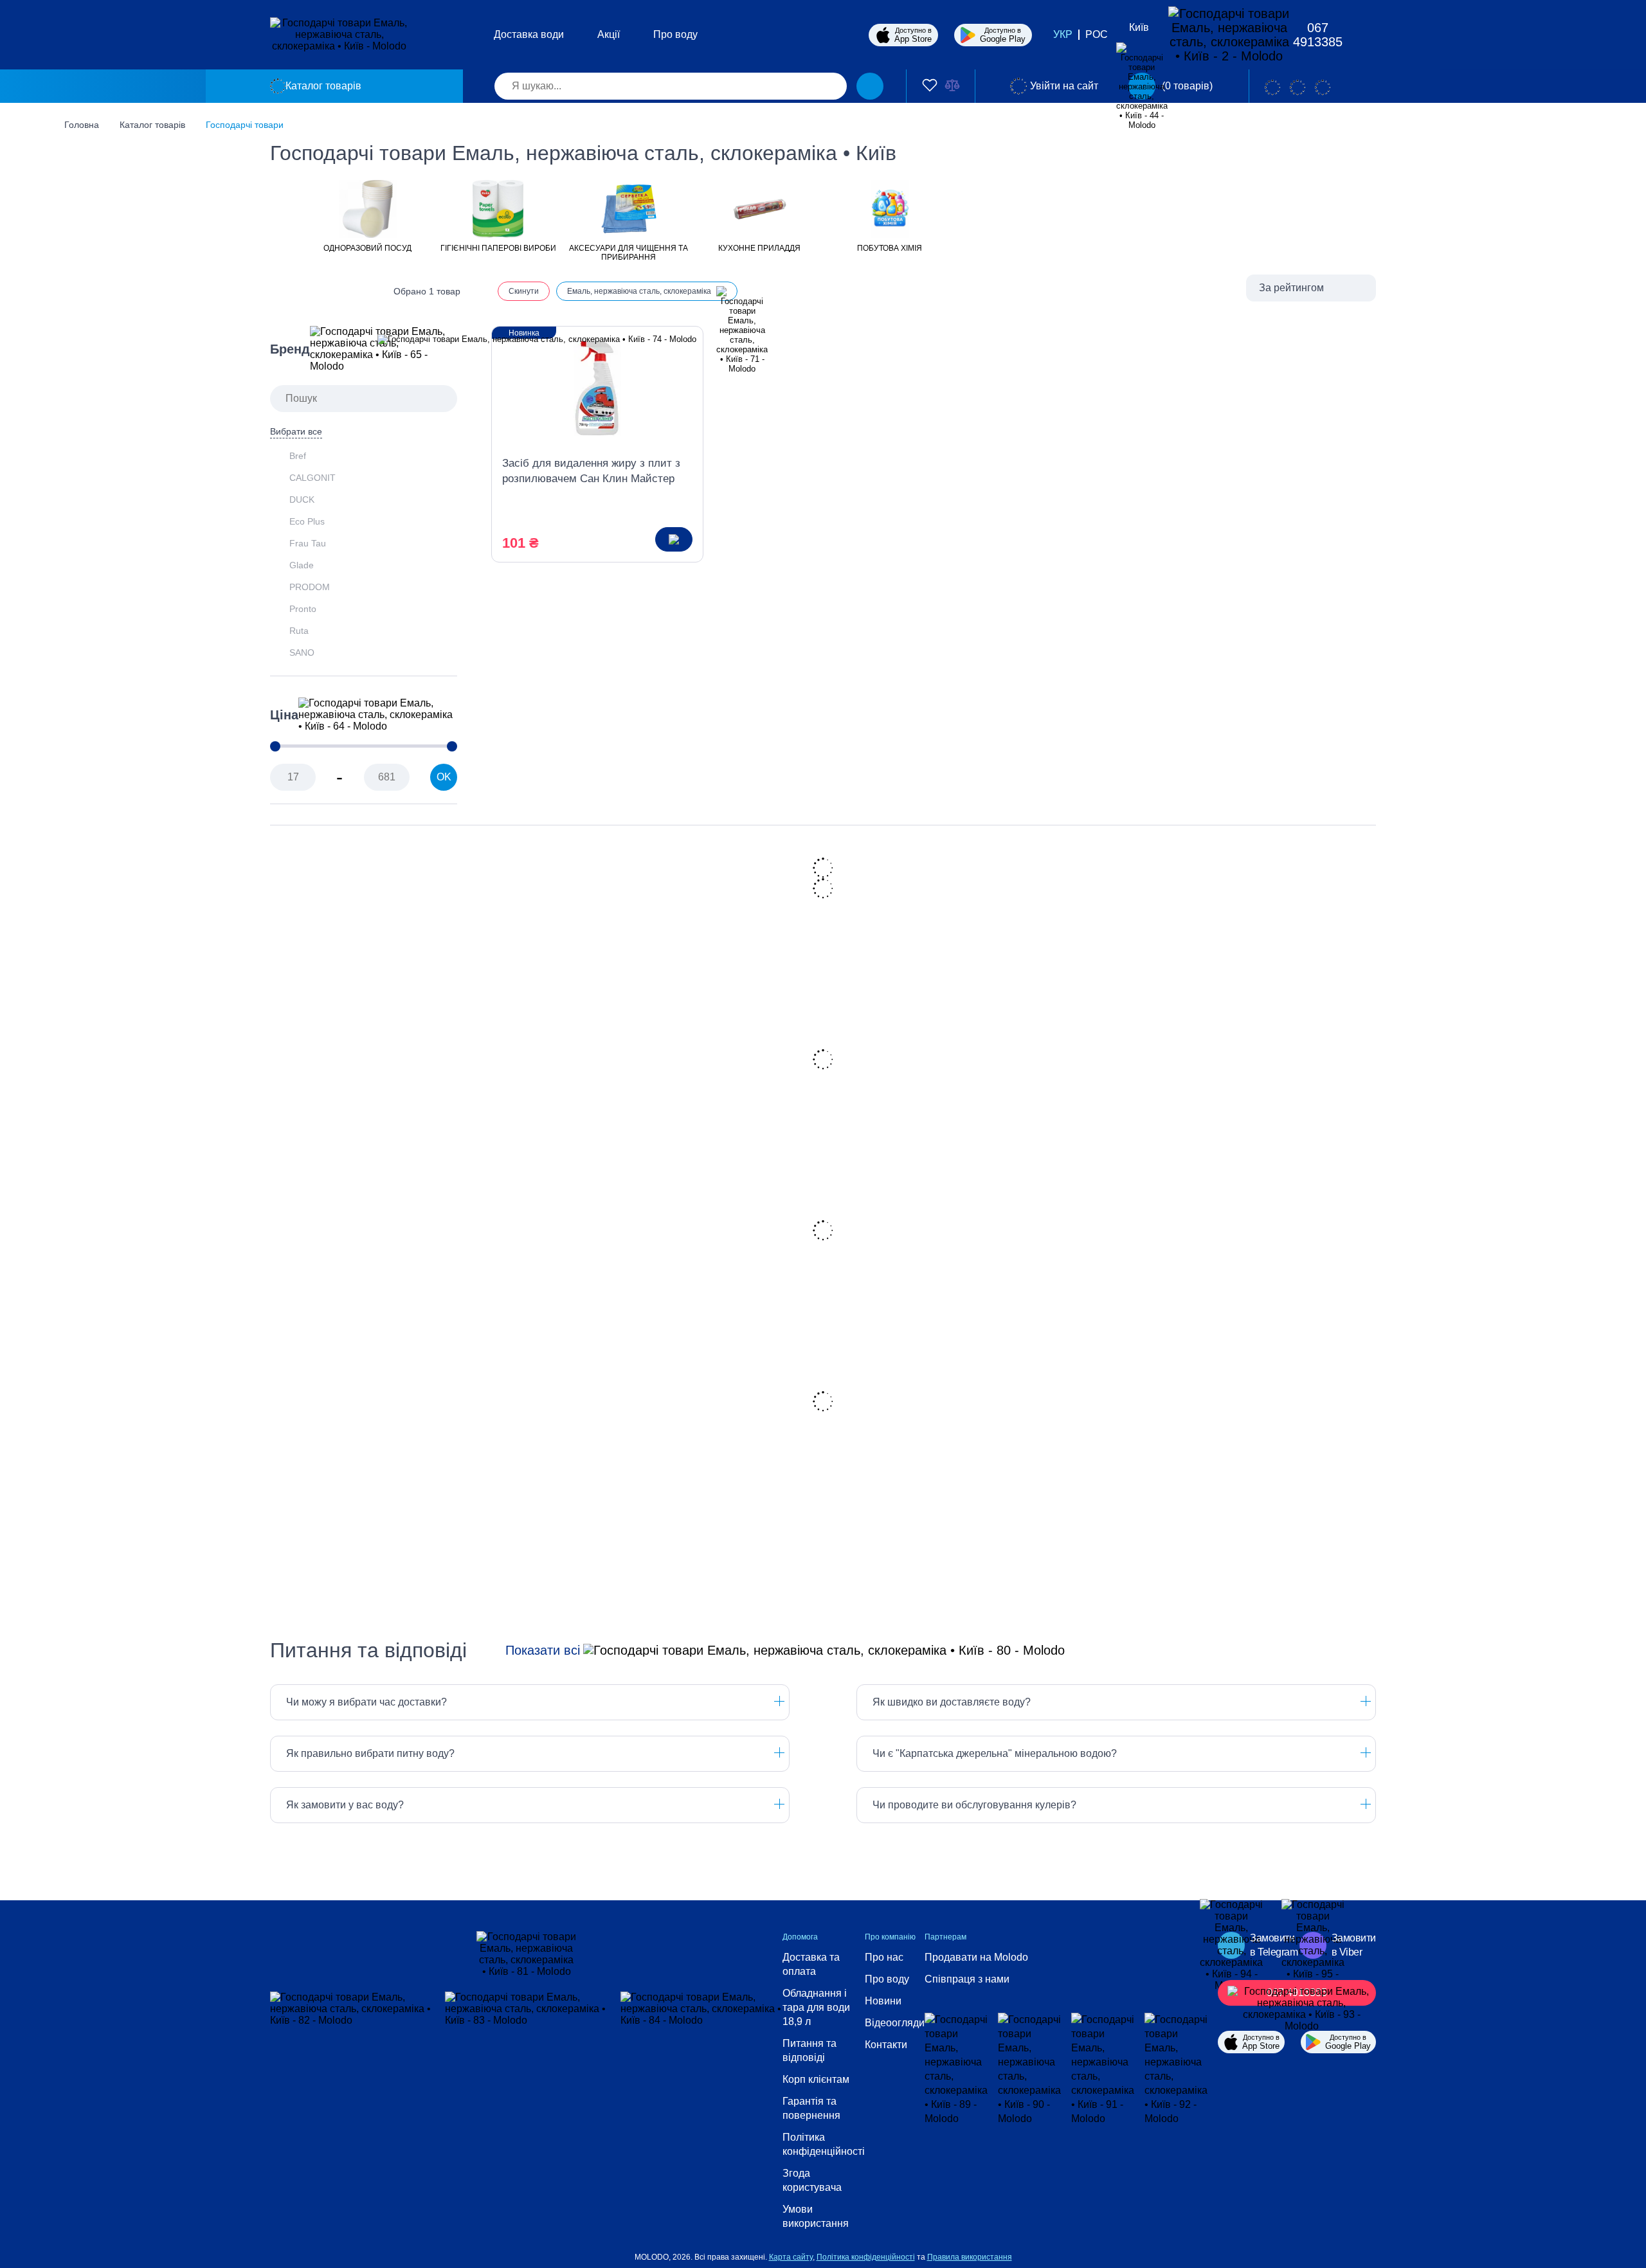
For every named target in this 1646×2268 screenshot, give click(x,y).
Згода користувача (812, 2180)
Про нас (884, 1957)
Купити (674, 539)
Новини (883, 2001)
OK (444, 777)
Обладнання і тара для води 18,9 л (816, 2007)
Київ (1139, 27)
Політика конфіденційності (824, 2144)
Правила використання (970, 2257)
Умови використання (816, 2216)
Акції (609, 34)
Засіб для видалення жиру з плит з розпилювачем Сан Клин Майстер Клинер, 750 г (591, 472)
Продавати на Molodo (976, 1957)
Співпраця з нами (967, 1979)
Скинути (524, 291)
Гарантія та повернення (811, 2108)
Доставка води (529, 34)
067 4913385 (1318, 35)
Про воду (675, 34)
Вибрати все (296, 431)
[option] (367, 215)
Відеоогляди (895, 2023)
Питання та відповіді (809, 2050)
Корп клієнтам (816, 2079)
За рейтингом (1291, 288)
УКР (1063, 34)
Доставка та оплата (811, 1964)
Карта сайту (791, 2257)
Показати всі (543, 1650)
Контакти (886, 2045)
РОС (1097, 34)
